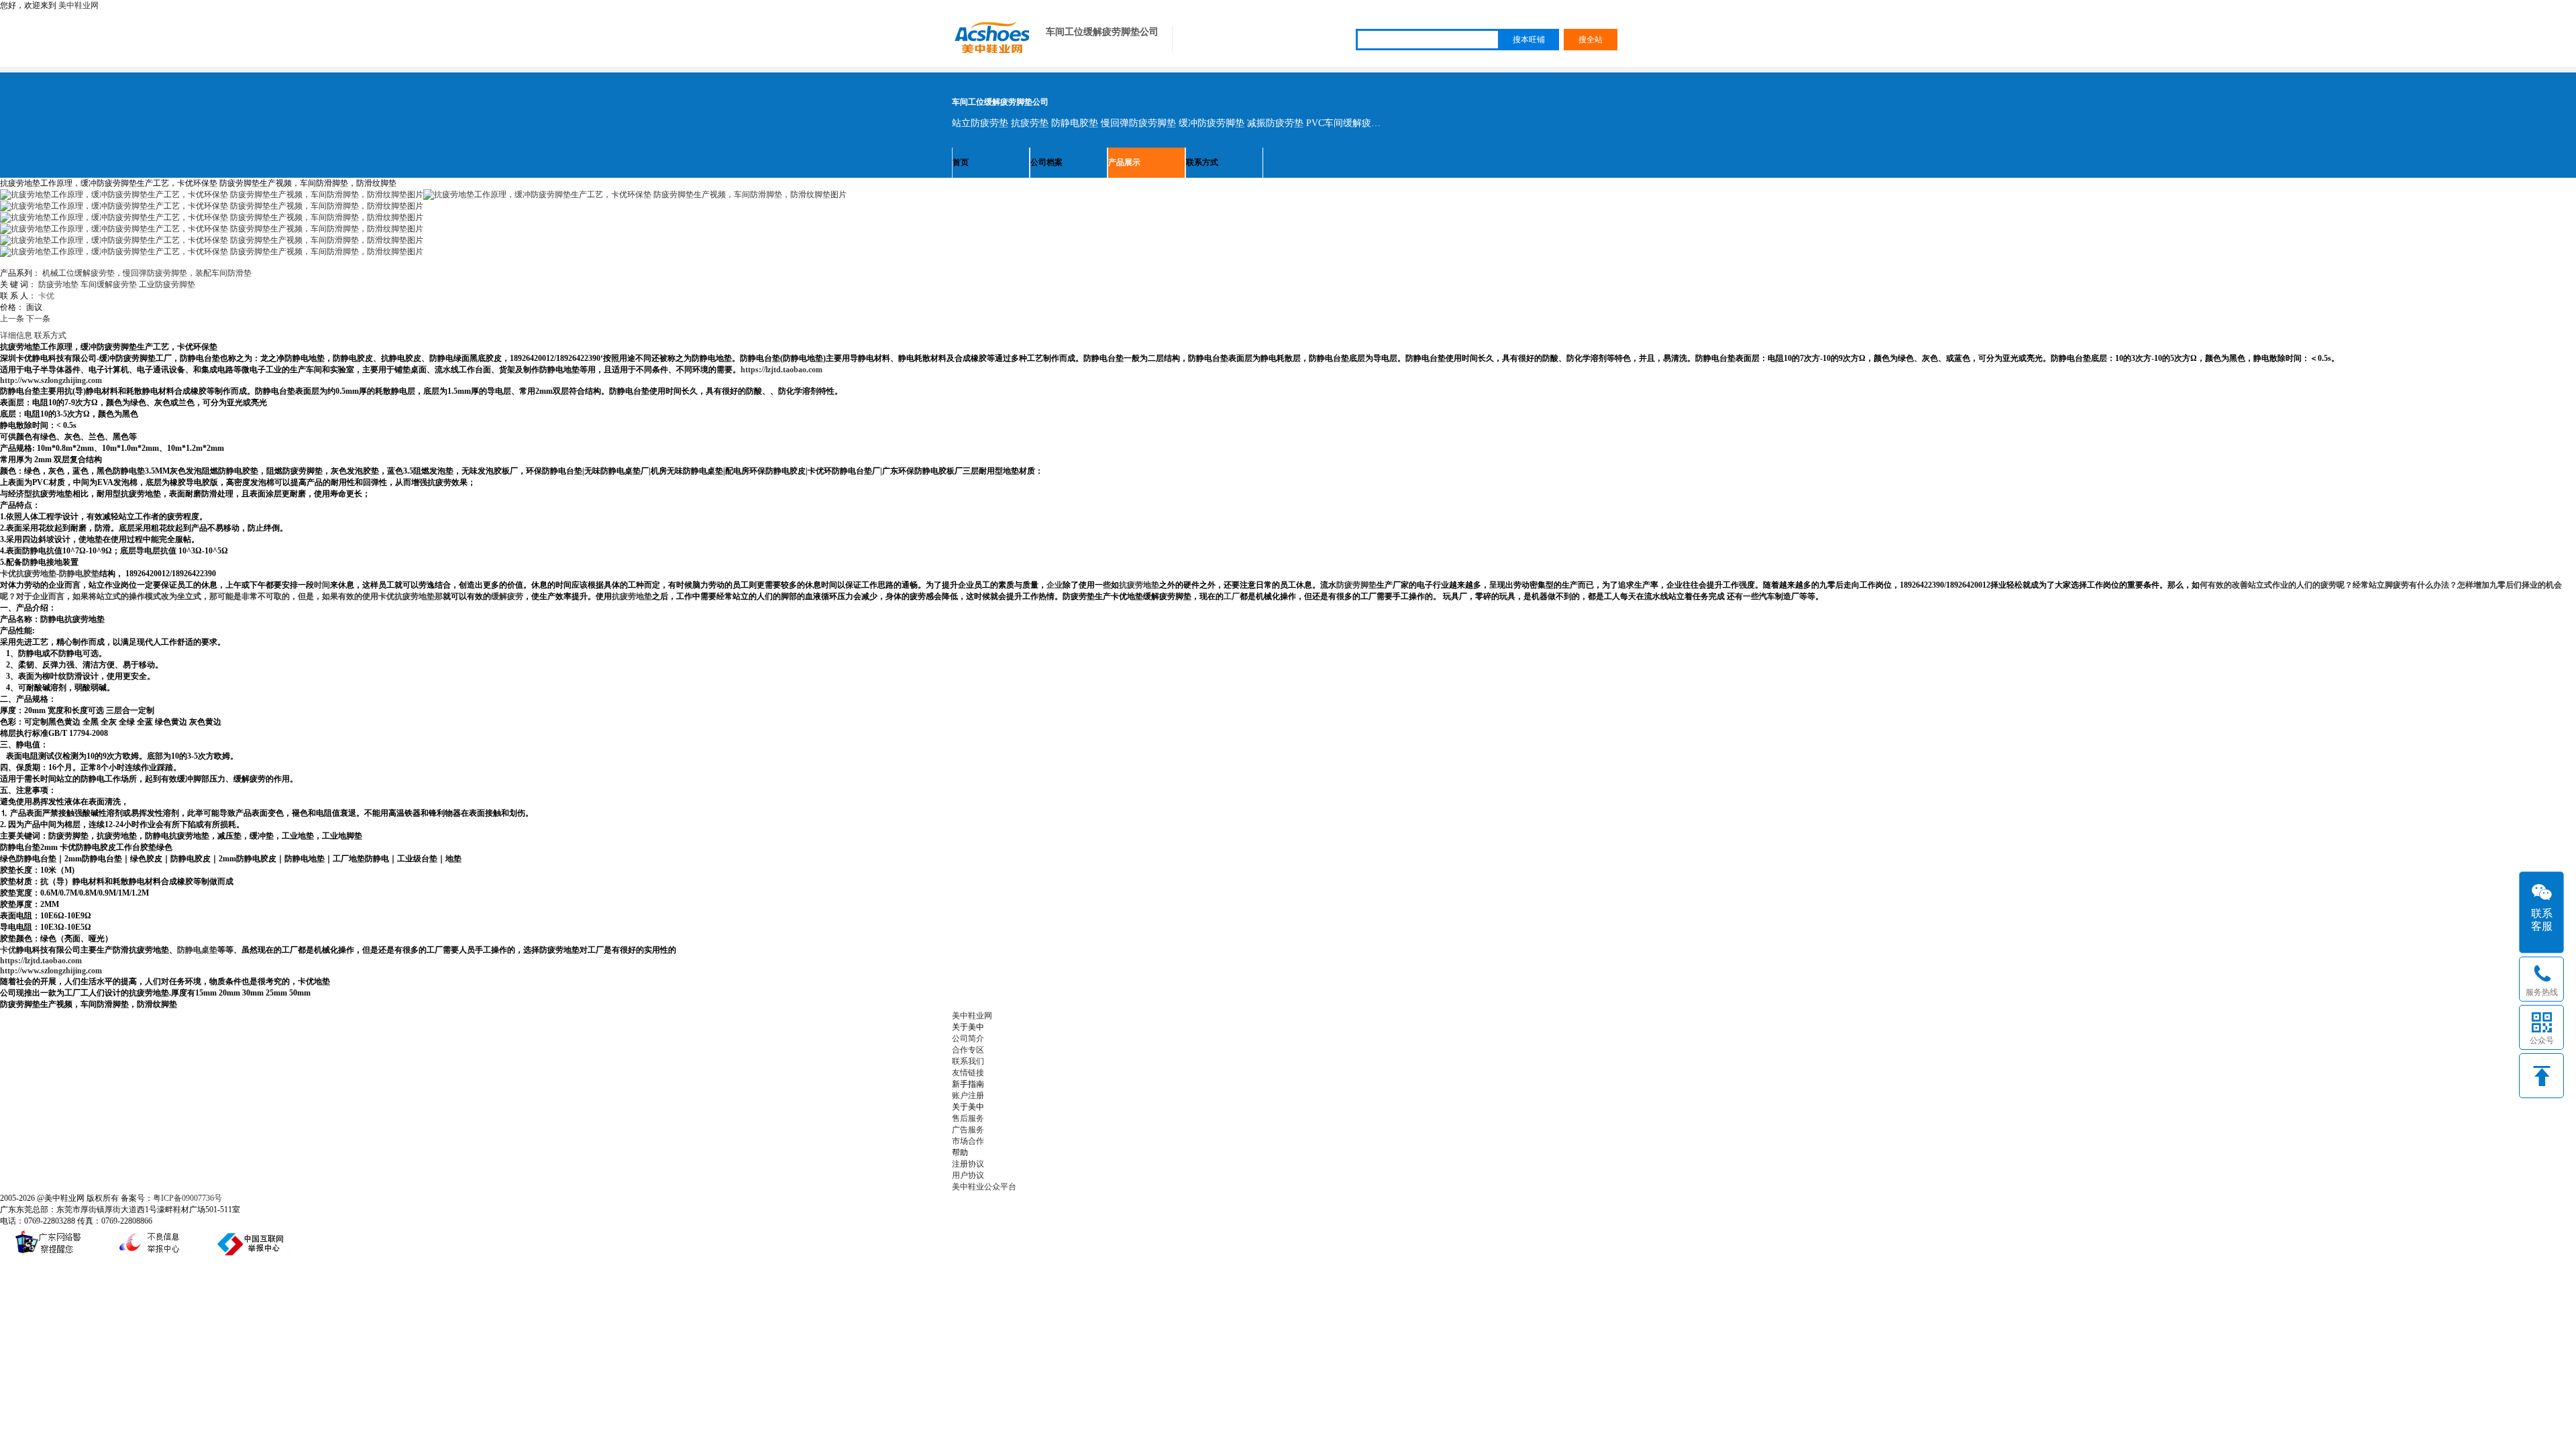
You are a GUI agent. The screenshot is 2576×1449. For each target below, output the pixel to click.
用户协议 (968, 1175)
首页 (961, 162)
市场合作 (968, 1141)
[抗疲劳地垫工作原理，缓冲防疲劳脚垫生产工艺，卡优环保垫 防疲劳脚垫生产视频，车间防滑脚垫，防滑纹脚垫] (635, 195)
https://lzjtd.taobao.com (782, 370)
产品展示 (1124, 162)
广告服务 (968, 1130)
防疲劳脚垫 (1356, 585)
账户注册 (968, 1095)
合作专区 (968, 1050)
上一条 (12, 319)
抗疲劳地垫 (632, 596)
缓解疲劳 (507, 596)
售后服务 (968, 1118)
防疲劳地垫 (58, 284)
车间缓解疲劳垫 (109, 284)
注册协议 (968, 1164)
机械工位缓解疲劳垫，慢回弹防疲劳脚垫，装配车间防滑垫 (147, 273)
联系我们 (968, 1061)
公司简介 (968, 1038)
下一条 (38, 319)
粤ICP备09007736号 (187, 1198)
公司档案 (1046, 162)
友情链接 (968, 1073)
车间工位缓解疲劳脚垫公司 (1102, 32)
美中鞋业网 (78, 5)
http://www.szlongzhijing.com (51, 380)
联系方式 (1202, 162)
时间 (322, 585)
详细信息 (16, 335)
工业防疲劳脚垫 (167, 284)
